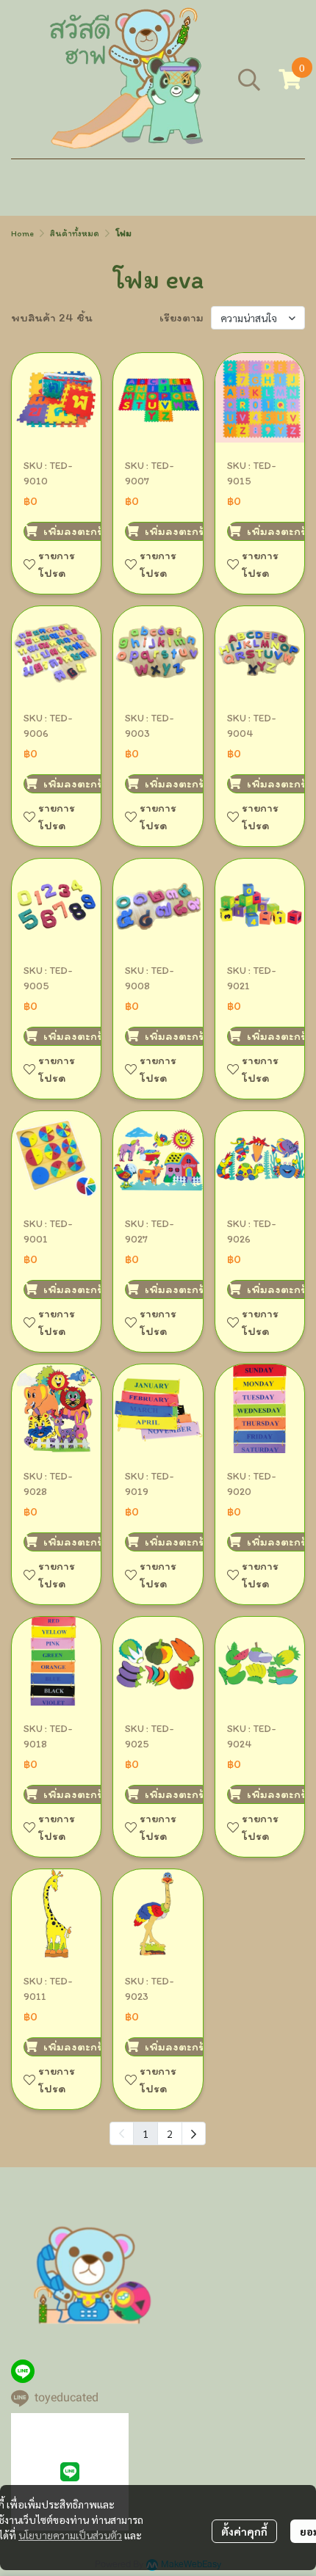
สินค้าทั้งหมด (75, 233)
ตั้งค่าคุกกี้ (244, 2531)
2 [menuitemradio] (170, 2133)
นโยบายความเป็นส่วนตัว (70, 2535)
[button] (249, 79)
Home (22, 233)
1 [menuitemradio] (146, 2133)
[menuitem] (194, 2133)
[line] (23, 2371)
